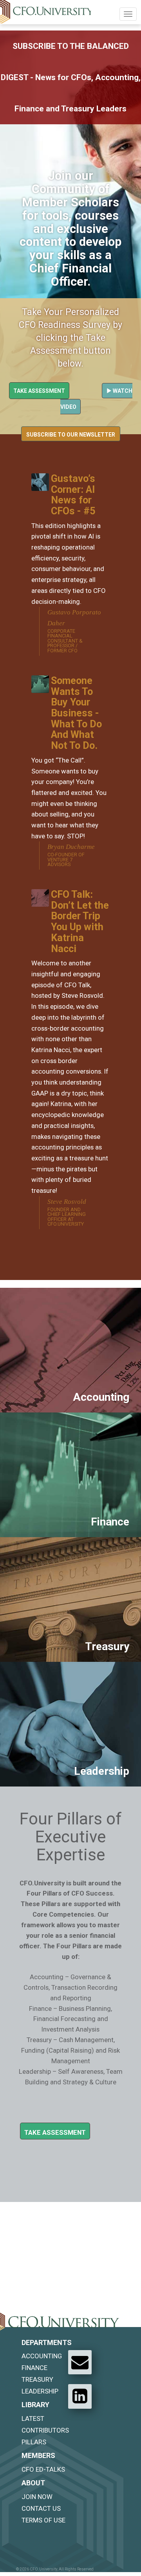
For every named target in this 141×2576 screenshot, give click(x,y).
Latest (33, 2418)
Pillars (34, 2442)
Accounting (42, 2356)
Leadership (40, 2391)
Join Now (37, 2497)
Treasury (37, 2379)
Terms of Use (43, 2520)
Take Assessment (39, 391)
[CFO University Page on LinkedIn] (80, 2396)
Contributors (45, 2430)
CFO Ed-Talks (43, 2469)
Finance (34, 2368)
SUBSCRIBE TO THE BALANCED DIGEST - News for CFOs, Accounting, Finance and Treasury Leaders (71, 77)
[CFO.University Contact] (80, 2362)
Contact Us (41, 2508)
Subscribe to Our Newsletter (71, 435)
